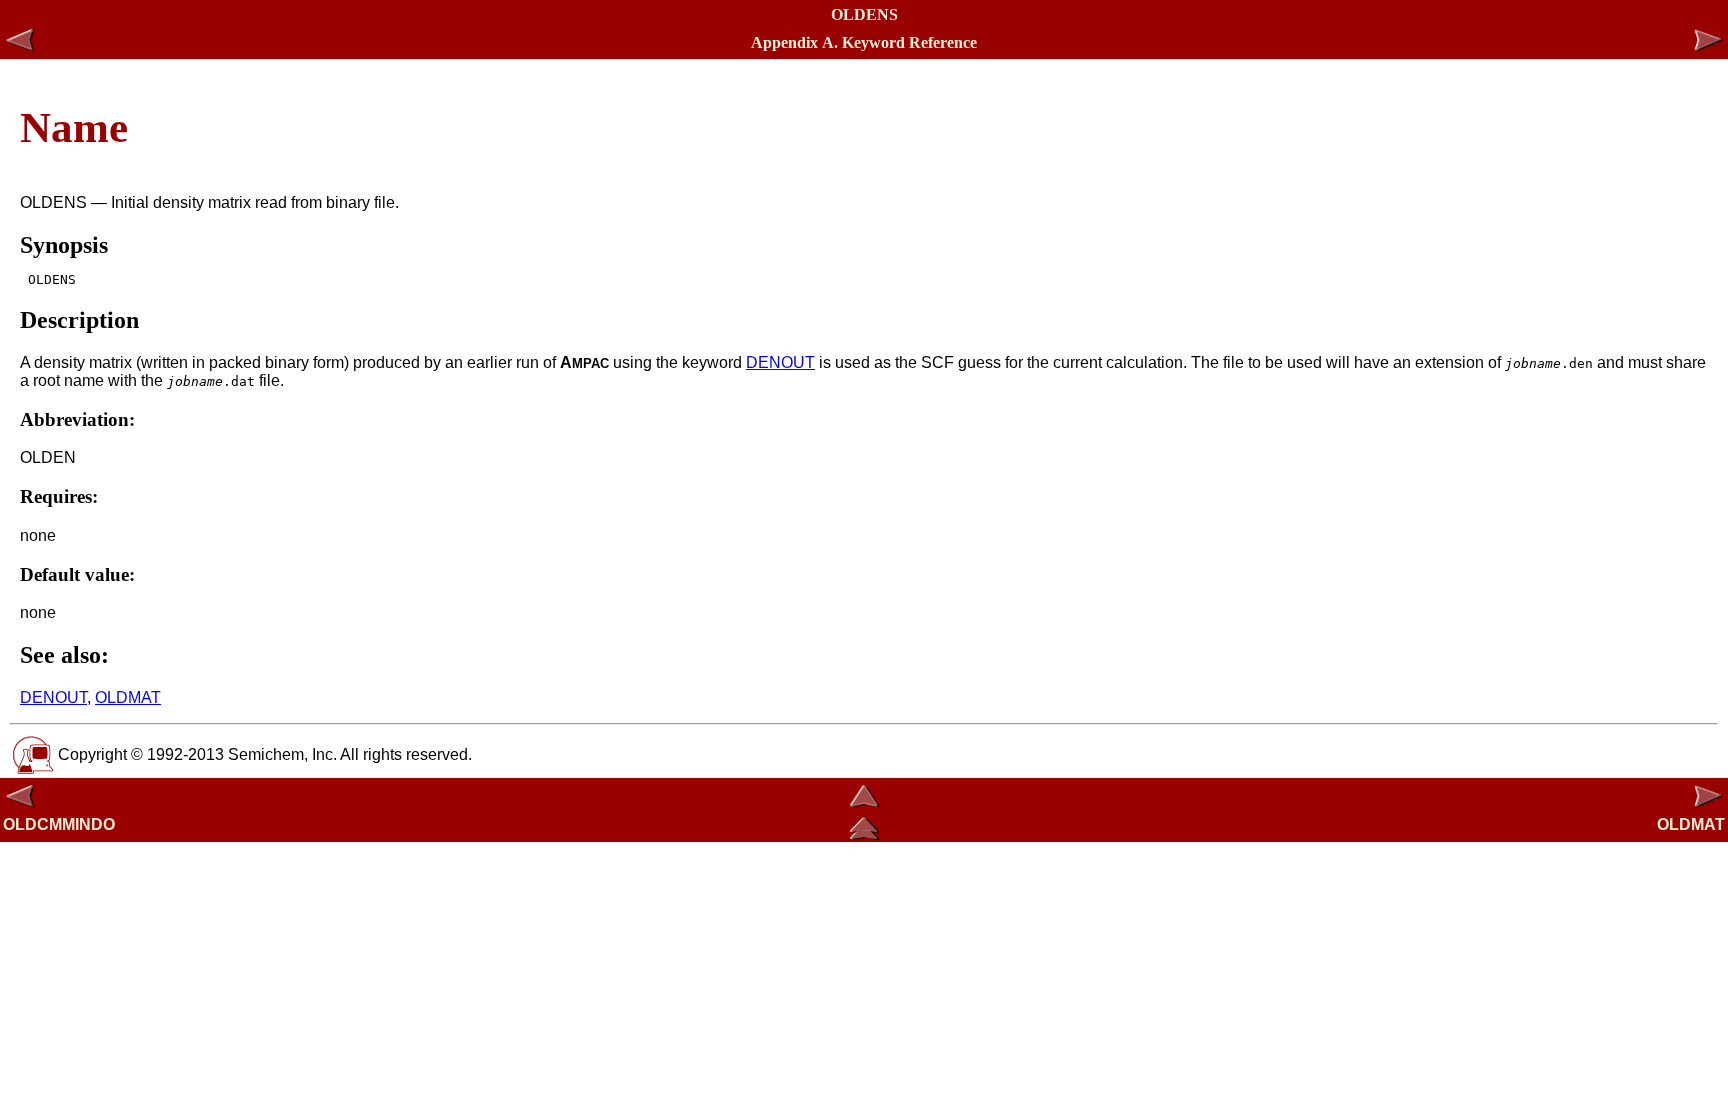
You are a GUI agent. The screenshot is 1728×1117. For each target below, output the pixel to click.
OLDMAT (128, 697)
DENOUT (780, 362)
